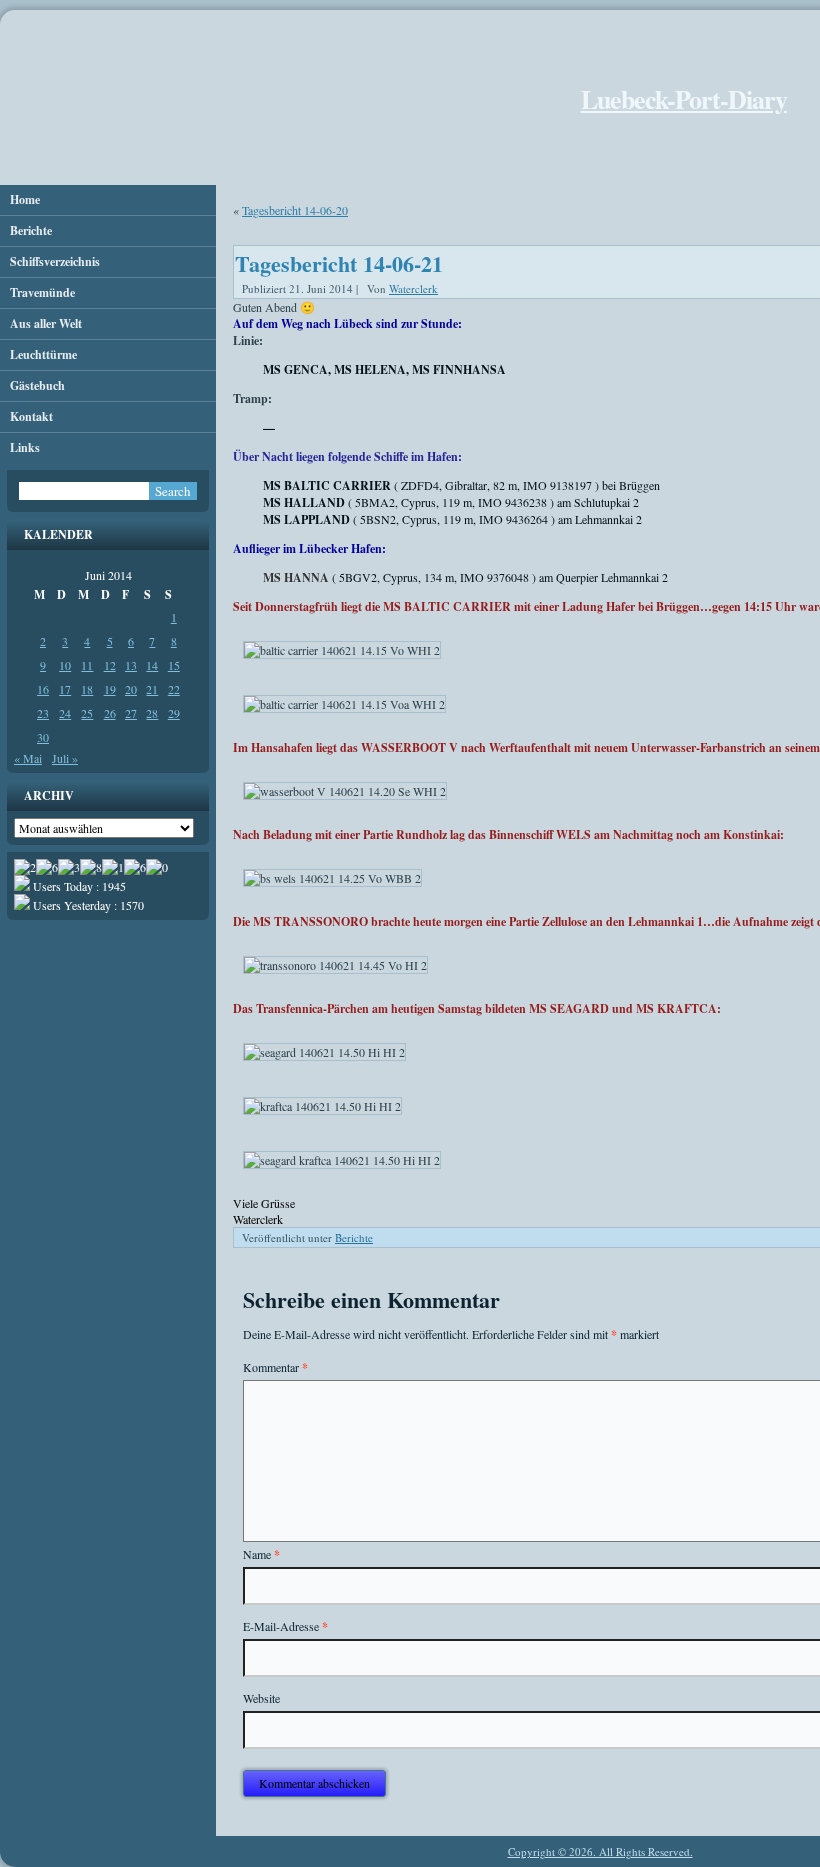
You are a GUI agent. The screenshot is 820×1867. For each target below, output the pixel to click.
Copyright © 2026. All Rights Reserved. (600, 1851)
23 (43, 713)
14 (152, 665)
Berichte (31, 230)
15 (174, 665)
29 (174, 713)
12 (110, 665)
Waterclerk (413, 288)
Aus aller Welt (46, 323)
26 (110, 713)
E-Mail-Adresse (285, 1626)
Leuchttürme (43, 354)
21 (152, 689)
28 (152, 713)
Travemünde (42, 292)
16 (43, 689)
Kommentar (275, 1367)
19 (110, 689)
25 (87, 713)
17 (65, 689)
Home (25, 199)
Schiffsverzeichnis (55, 261)
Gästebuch (37, 385)
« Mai (28, 758)
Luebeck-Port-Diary (684, 99)
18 (87, 689)
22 (174, 689)
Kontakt (31, 416)
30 (43, 737)
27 (131, 713)
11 (87, 665)
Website (261, 1698)
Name (261, 1554)
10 (65, 665)
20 (131, 689)
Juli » (65, 758)
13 (131, 665)
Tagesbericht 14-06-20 (295, 210)
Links (25, 447)
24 (65, 713)
